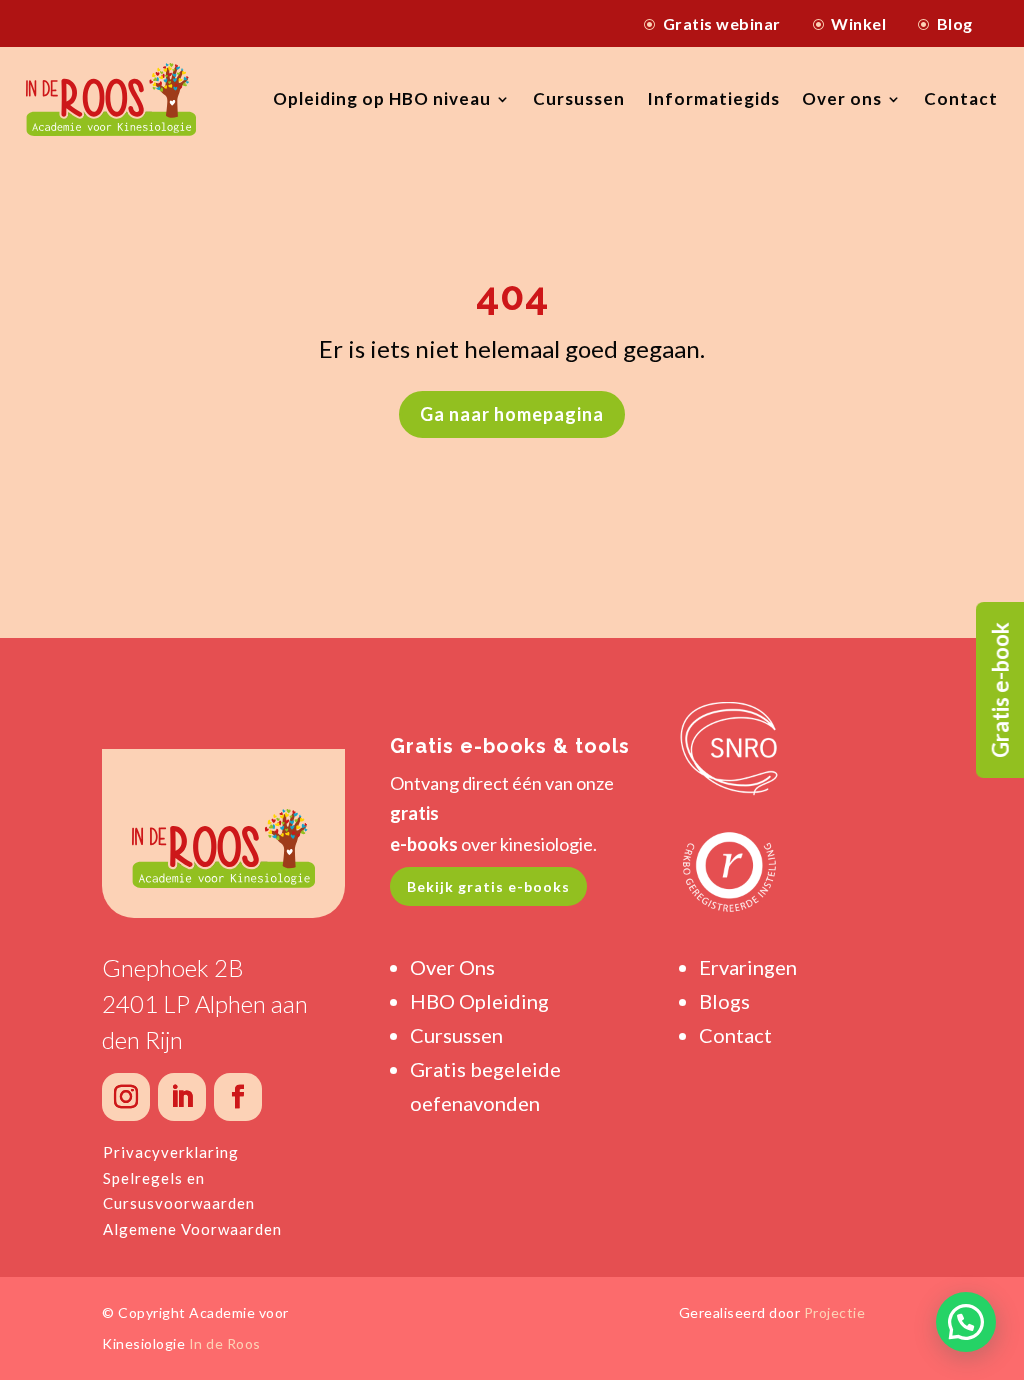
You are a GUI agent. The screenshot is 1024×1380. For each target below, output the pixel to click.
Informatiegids (713, 98)
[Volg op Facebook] (238, 1097)
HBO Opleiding (479, 1001)
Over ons (842, 98)
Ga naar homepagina (512, 414)
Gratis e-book (1000, 690)
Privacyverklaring (171, 1152)
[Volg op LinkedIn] (182, 1097)
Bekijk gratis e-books (488, 886)
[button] (966, 1322)
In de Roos (225, 1343)
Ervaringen (748, 967)
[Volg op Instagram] (126, 1097)
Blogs (724, 1001)
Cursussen (579, 98)
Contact (961, 98)
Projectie (835, 1312)
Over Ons (452, 967)
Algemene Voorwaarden (192, 1229)
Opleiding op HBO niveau (382, 98)
